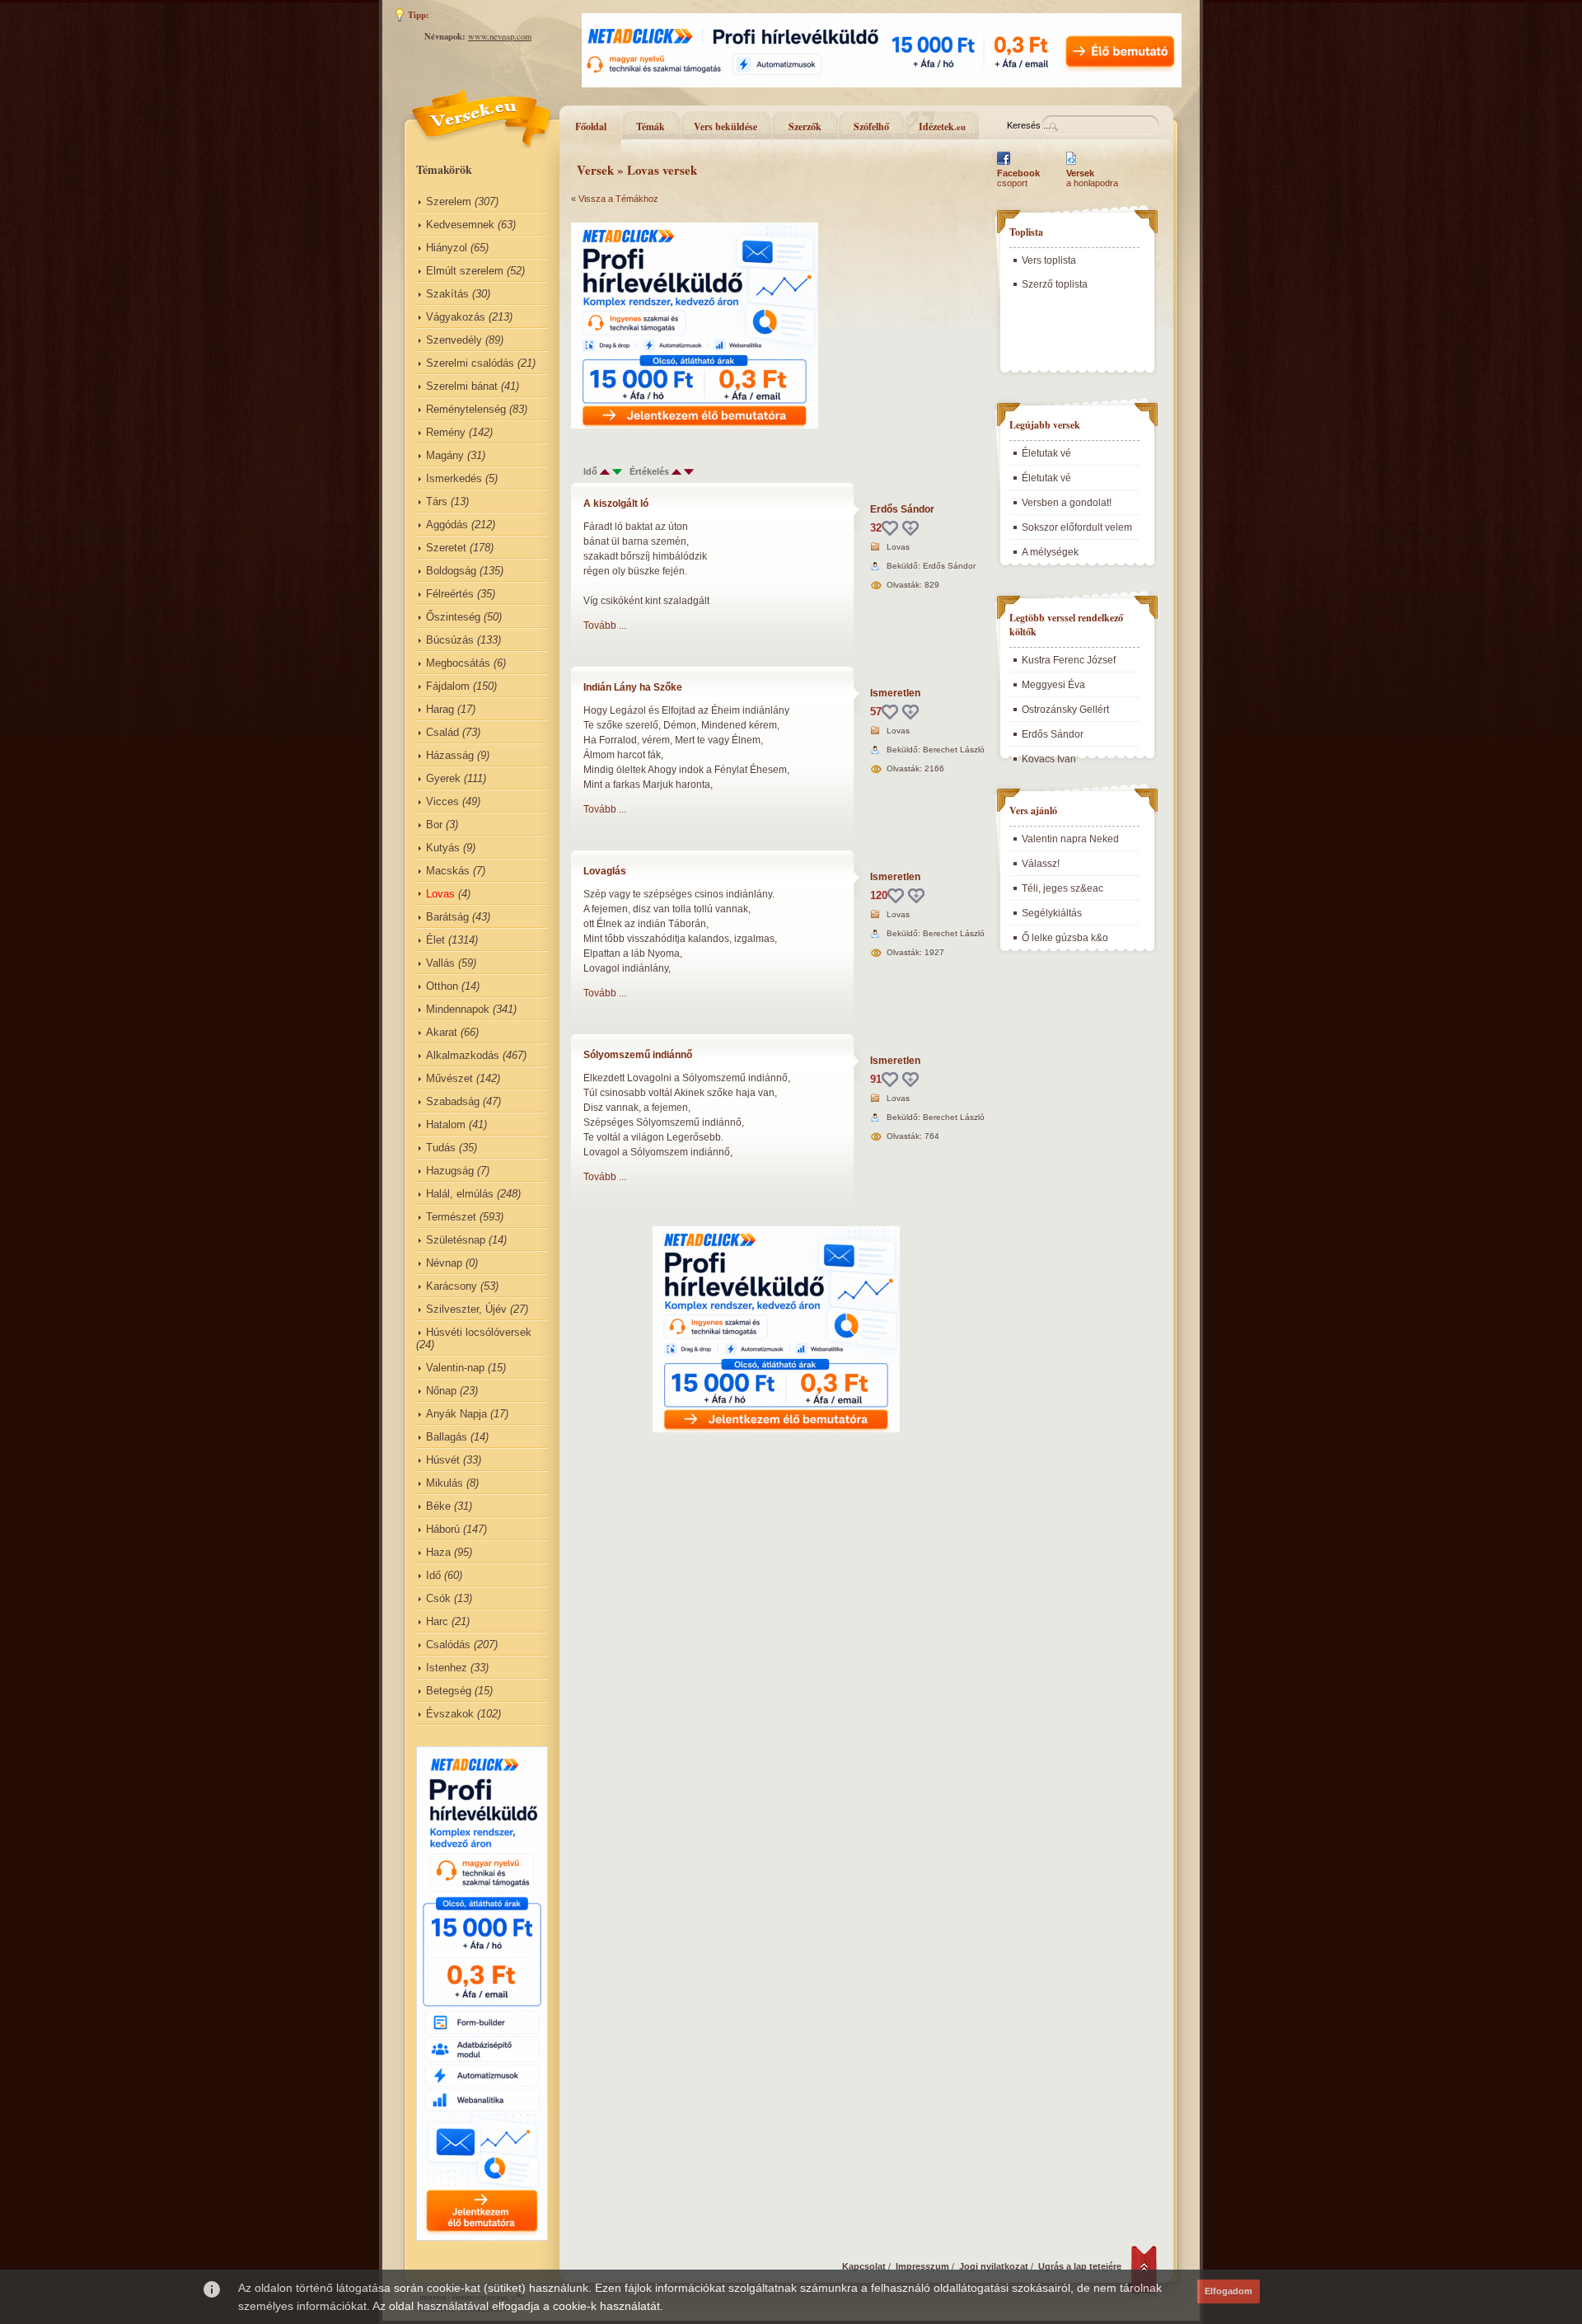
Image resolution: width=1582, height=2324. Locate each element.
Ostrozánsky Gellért (1065, 710)
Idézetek (942, 127)
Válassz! (1041, 864)
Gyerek (443, 778)
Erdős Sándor (902, 509)
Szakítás (447, 294)
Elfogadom (1229, 2291)
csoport (1018, 178)
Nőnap (441, 1391)
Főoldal (591, 127)
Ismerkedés (454, 478)
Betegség (449, 1691)
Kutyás (443, 848)
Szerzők (805, 127)
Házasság (450, 755)
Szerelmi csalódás (470, 363)
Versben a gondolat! (1067, 503)
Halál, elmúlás (460, 1194)
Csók (438, 1598)
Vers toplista (1049, 260)
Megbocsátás (458, 663)
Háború (443, 1529)
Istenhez (447, 1668)
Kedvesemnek (460, 225)
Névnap (444, 1263)
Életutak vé (1046, 453)
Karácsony (452, 1286)
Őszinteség (453, 617)
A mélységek (1050, 552)
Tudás (441, 1148)
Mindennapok (458, 1009)
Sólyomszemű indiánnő (638, 1055)
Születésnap (456, 1240)
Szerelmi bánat (462, 386)
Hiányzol (447, 248)
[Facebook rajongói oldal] (1004, 165)
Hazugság (450, 1171)
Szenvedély (454, 340)
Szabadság (453, 1101)
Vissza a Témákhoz (618, 199)
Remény (446, 432)
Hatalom (446, 1125)
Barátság (447, 917)
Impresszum (922, 2266)
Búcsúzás (450, 640)
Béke (438, 1506)
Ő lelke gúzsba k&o (1065, 938)
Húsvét (443, 1460)
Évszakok (450, 1714)
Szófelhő (871, 127)
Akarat (442, 1032)
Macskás (448, 871)
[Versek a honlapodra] (1072, 165)
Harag (440, 709)
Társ (437, 501)
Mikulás (445, 1483)
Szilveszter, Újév (466, 1309)
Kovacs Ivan (1049, 759)
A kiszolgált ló (616, 504)
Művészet (449, 1078)
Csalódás (448, 1645)
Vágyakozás (456, 317)
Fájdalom (448, 686)
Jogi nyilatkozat (994, 2266)
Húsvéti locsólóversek (479, 1332)
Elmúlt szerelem (465, 271)
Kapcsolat (864, 2266)
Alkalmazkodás (463, 1055)
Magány (445, 455)
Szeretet (446, 548)
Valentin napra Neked (1070, 839)
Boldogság (451, 571)
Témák (651, 127)
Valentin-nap (455, 1368)
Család (442, 732)
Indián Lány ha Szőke (633, 687)
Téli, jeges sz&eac (1062, 888)
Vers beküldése (725, 127)
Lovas (440, 894)
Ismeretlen (895, 693)
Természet (451, 1217)
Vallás (440, 963)
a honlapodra (1092, 178)
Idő (433, 1575)
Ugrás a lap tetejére (1080, 2266)
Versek (595, 170)
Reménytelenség (466, 409)
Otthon (442, 986)
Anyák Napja (456, 1414)
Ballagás (447, 1437)
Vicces (442, 801)
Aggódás (447, 525)
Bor (434, 825)
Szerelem (449, 201)
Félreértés (450, 594)
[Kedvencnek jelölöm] (910, 528)
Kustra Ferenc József (1069, 660)
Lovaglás (605, 871)
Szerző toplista (1055, 284)
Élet (435, 940)
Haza (438, 1552)
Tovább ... (605, 626)
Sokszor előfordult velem (1077, 527)
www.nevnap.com (500, 36)
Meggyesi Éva (1053, 685)
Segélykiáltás (1052, 913)
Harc (437, 1621)
